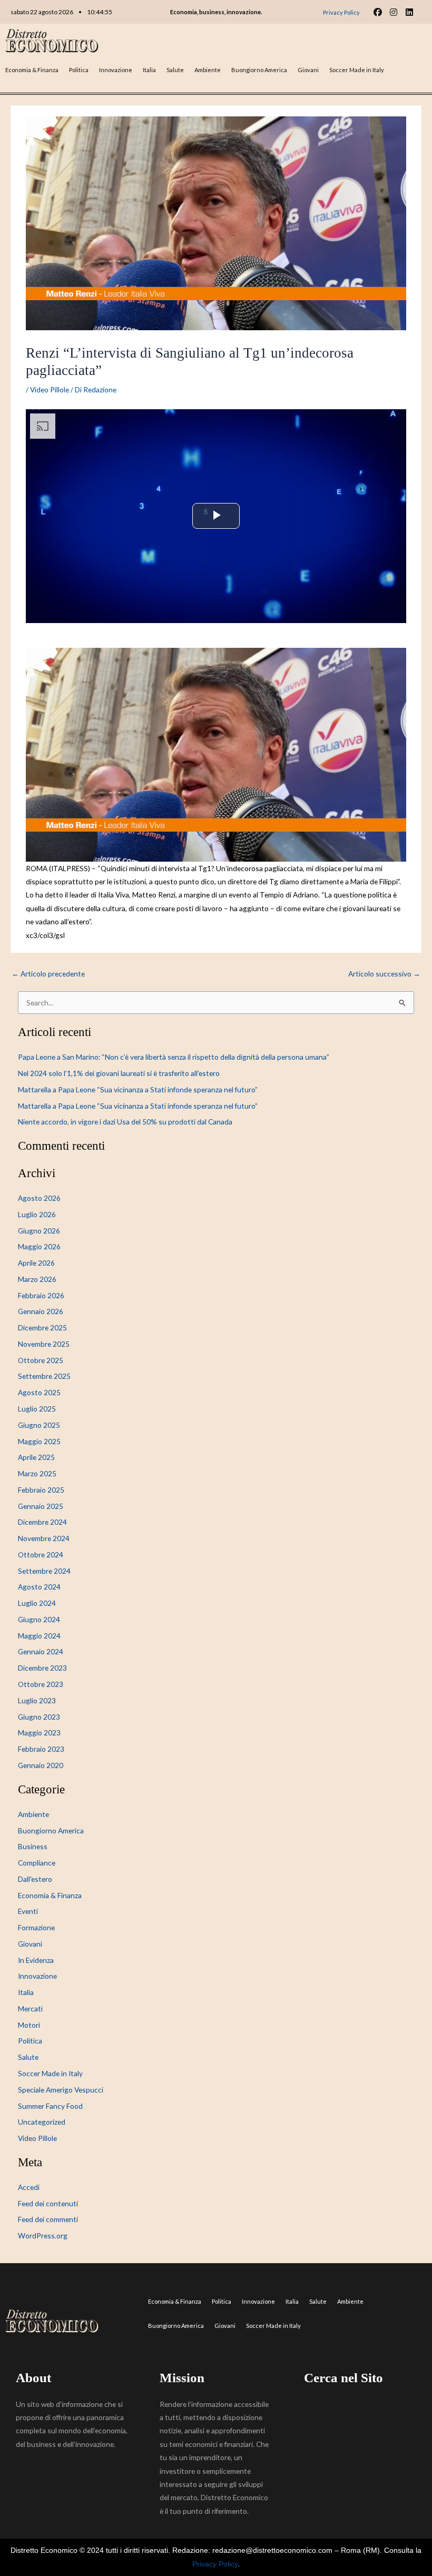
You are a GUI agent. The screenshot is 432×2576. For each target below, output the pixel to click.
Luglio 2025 (37, 1409)
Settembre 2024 (44, 1571)
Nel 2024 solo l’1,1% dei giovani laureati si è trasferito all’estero (119, 1073)
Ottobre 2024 (41, 1555)
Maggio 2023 (39, 1733)
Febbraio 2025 (41, 1490)
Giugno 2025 (39, 1425)
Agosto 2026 (39, 1198)
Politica (79, 70)
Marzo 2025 (37, 1473)
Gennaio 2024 (41, 1651)
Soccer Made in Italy (357, 70)
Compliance (37, 1863)
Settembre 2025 (44, 1376)
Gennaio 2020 (41, 1765)
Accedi (29, 2187)
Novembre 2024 (44, 1538)
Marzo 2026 (37, 1279)
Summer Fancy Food (50, 2106)
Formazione (36, 1927)
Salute (175, 70)
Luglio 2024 (37, 1603)
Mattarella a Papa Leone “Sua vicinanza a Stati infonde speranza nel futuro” (138, 1089)
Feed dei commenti (48, 2219)
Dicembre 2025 (42, 1328)
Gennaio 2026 (41, 1311)
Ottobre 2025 (41, 1360)
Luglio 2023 (37, 1700)
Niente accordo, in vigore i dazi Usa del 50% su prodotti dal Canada (125, 1122)
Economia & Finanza (32, 70)
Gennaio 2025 (41, 1506)
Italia (149, 70)
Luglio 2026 (37, 1214)
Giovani (308, 70)
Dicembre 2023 (42, 1668)
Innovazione (116, 70)
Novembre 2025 (44, 1344)
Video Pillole (50, 389)
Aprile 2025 (36, 1457)
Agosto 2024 (39, 1587)
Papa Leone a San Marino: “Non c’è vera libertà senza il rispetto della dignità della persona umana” (174, 1057)
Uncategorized (42, 2122)
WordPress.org (43, 2236)
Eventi (28, 1911)
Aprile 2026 (36, 1263)
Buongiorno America (259, 70)
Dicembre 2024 (42, 1522)
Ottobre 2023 (41, 1684)
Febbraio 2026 (41, 1295)
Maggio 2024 (39, 1636)
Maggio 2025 (39, 1441)
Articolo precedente (48, 974)
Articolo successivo (384, 974)
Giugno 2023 (39, 1717)
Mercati (30, 2009)
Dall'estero (35, 1879)
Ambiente (208, 70)
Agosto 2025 (39, 1392)
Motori (29, 2025)
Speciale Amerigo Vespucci (61, 2090)
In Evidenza (36, 1960)
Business (33, 1846)
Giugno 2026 (39, 1231)
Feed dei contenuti (48, 2203)
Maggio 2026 (39, 1246)
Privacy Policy (215, 2564)
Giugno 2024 (39, 1619)
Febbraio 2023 (41, 1749)
